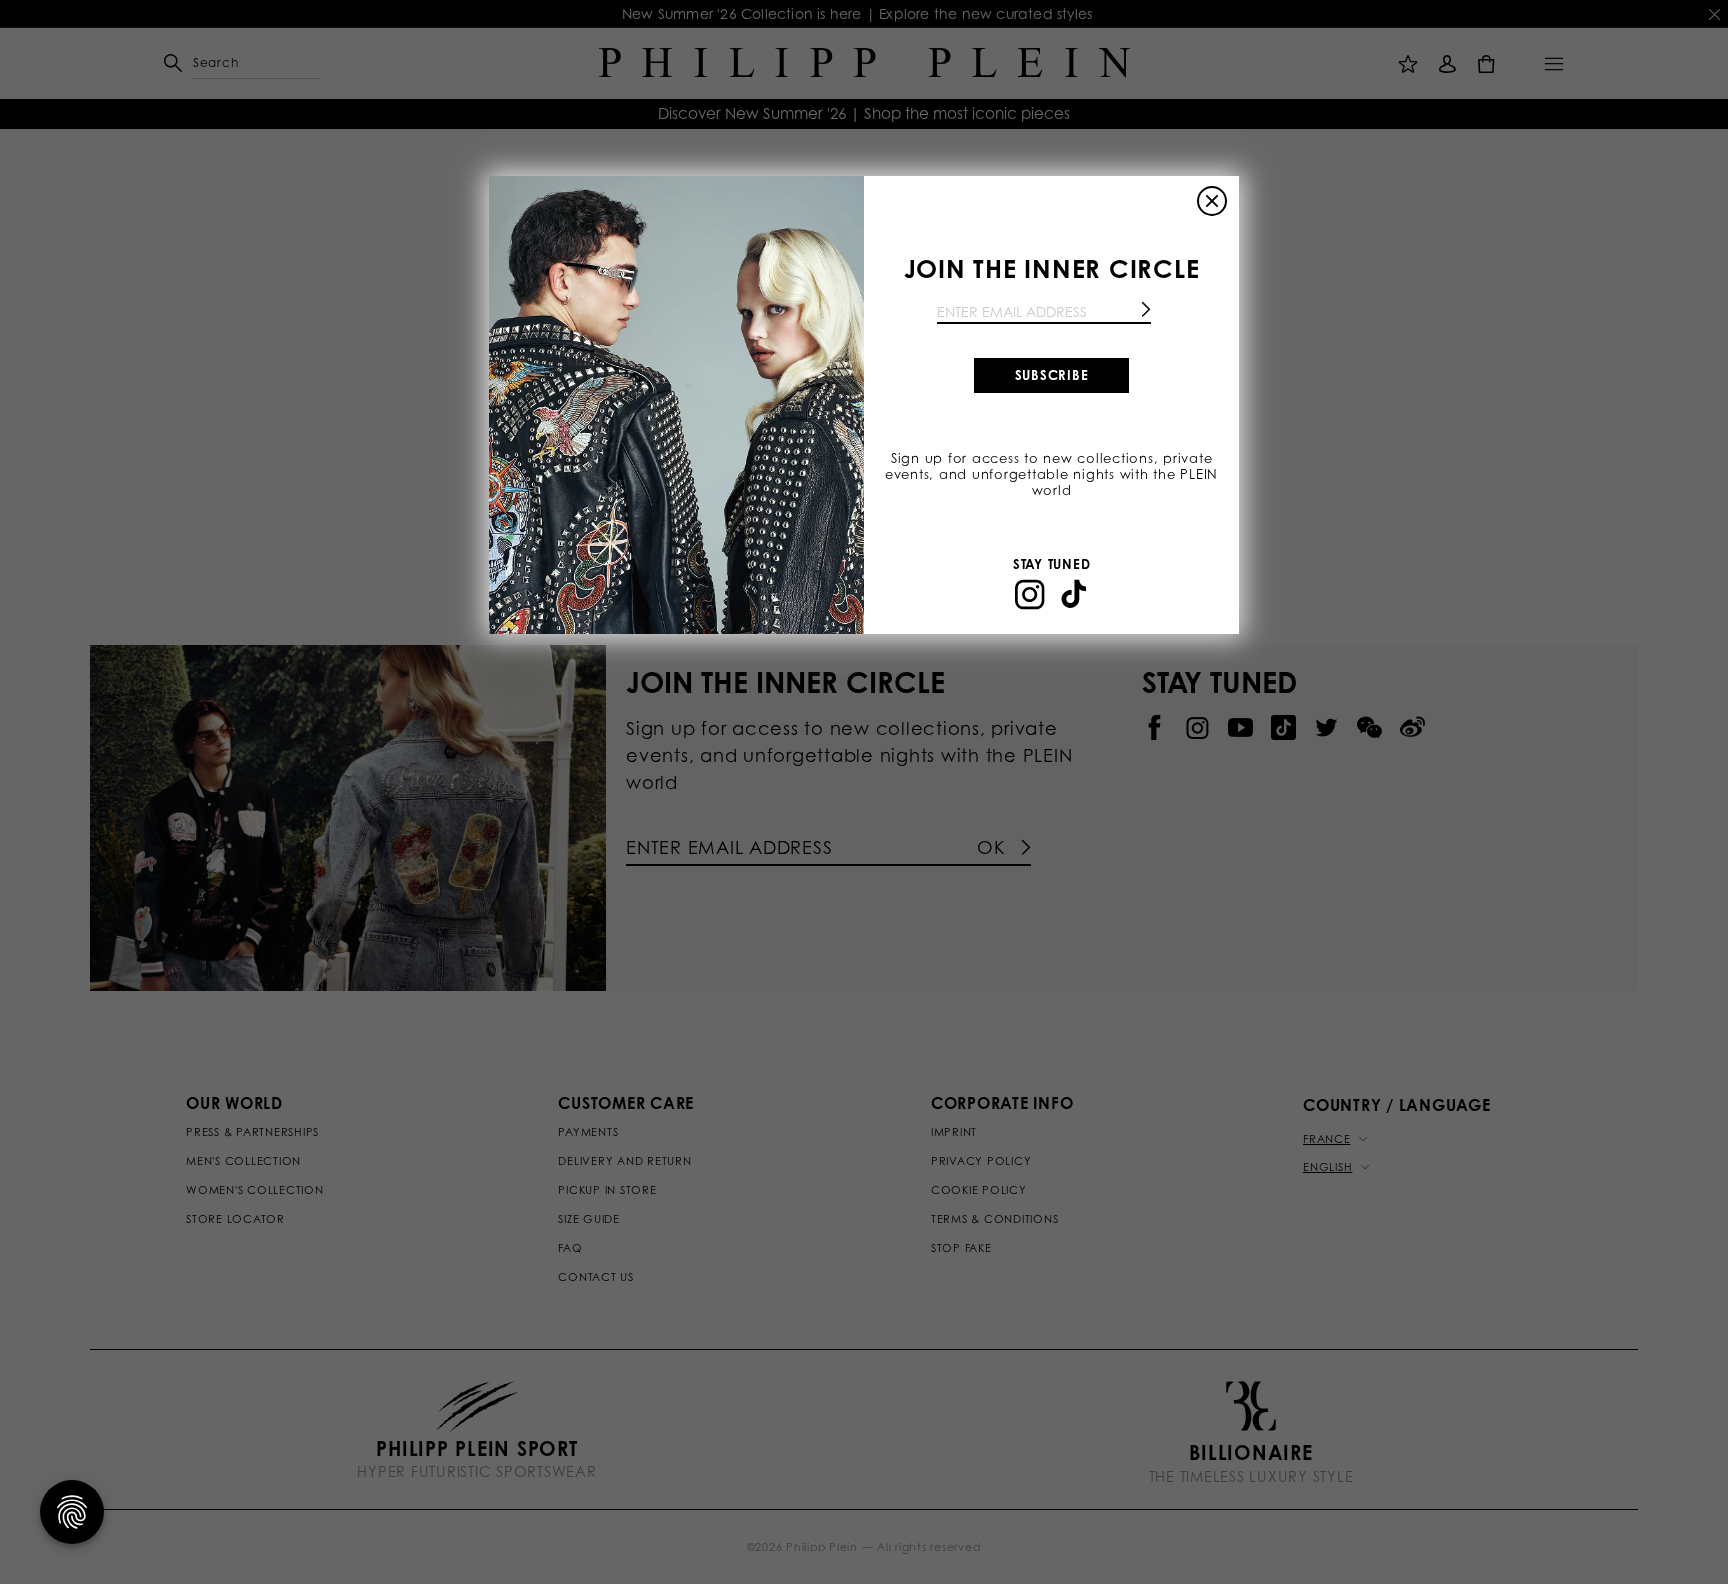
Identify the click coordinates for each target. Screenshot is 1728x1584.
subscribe (1052, 375)
